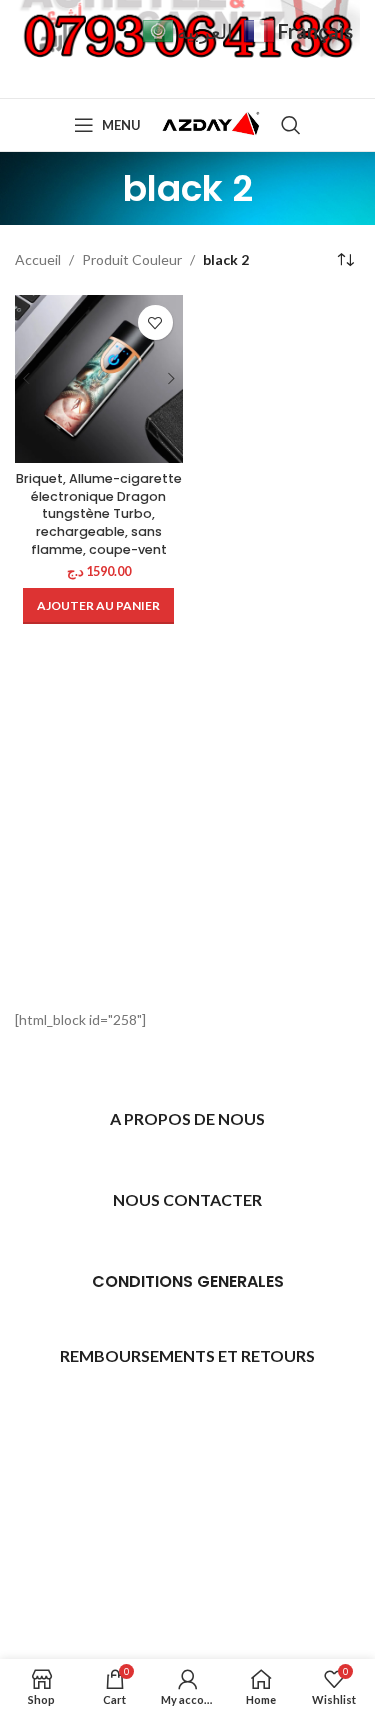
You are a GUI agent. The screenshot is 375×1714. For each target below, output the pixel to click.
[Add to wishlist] (155, 322)
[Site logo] (211, 123)
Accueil (38, 259)
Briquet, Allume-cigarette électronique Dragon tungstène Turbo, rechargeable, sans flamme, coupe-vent (99, 514)
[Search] (291, 125)
